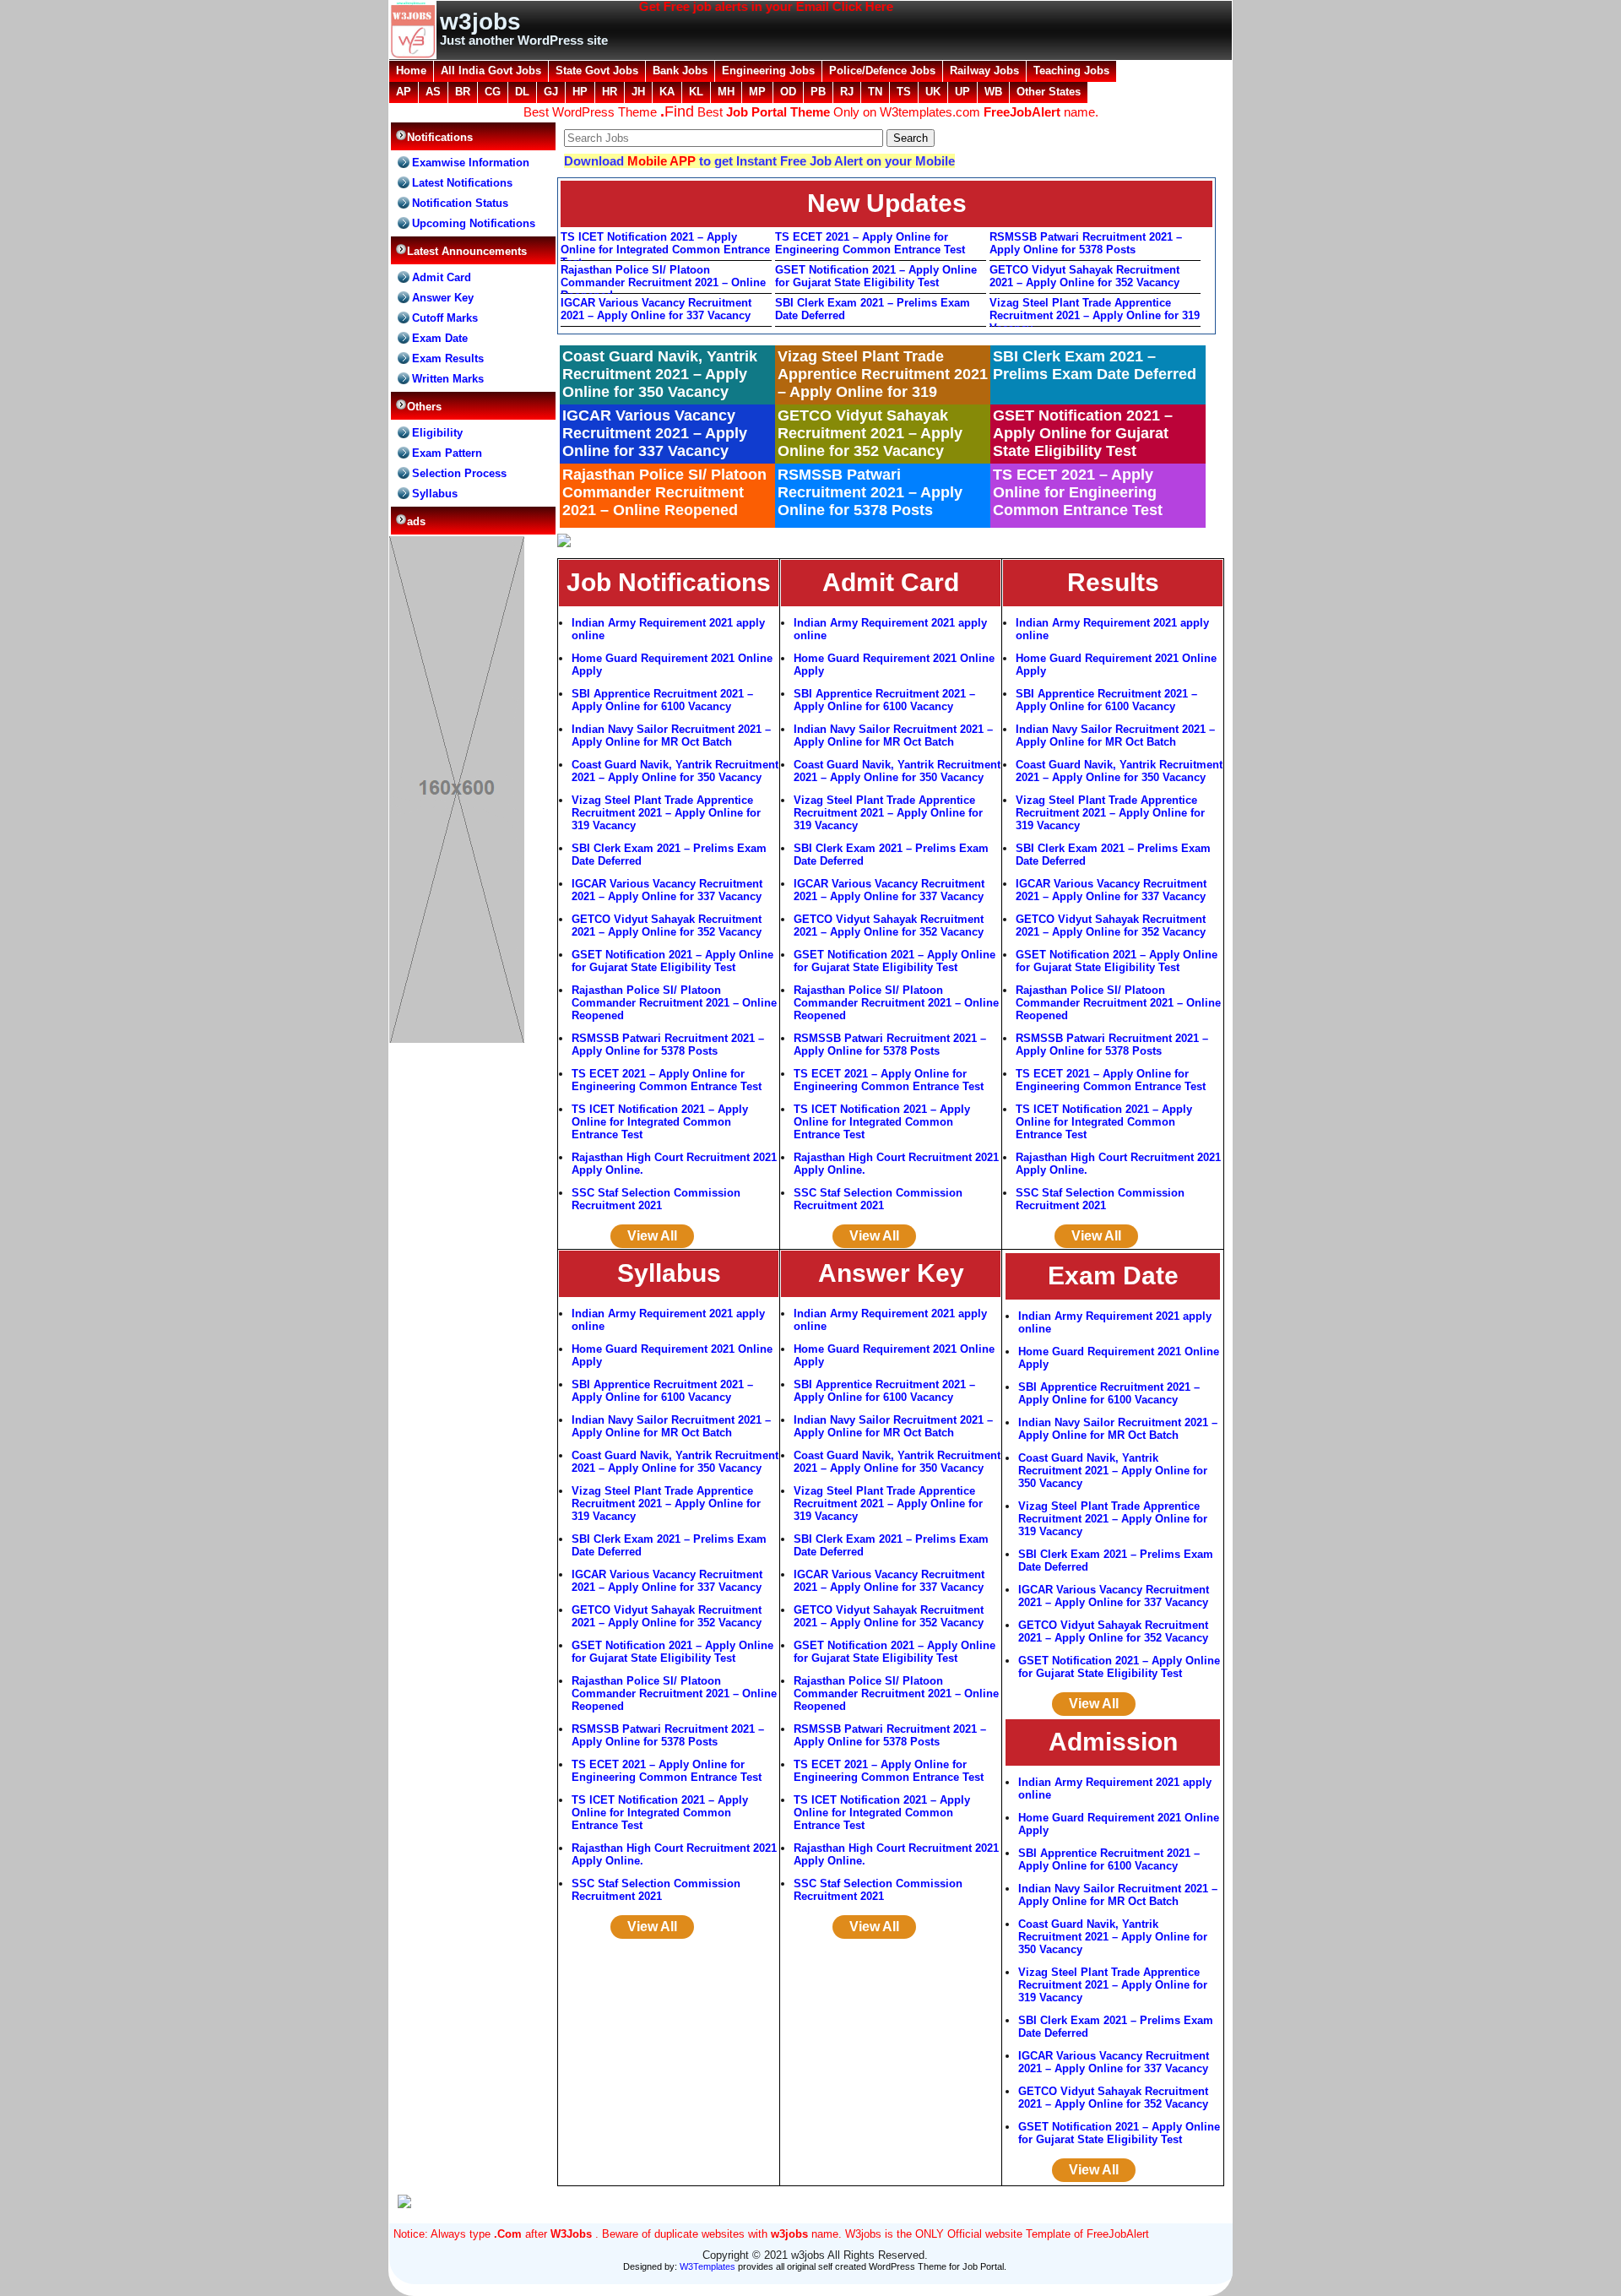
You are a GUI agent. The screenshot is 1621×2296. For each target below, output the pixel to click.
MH (726, 92)
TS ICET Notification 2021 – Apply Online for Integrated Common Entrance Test (665, 246)
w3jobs (480, 22)
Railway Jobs (984, 71)
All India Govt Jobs (491, 71)
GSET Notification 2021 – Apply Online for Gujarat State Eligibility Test (876, 276)
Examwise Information (471, 163)
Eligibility (437, 433)
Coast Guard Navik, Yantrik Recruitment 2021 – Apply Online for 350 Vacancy (675, 771)
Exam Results (448, 358)
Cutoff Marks (445, 318)
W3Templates (707, 2266)
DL (522, 92)
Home (411, 71)
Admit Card (442, 277)
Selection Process (459, 473)
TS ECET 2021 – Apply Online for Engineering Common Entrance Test (870, 243)
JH (638, 92)
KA (667, 92)
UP (962, 92)
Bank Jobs (680, 71)
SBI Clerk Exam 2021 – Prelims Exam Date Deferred (873, 309)
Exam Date (440, 338)
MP (757, 92)
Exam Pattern (447, 453)
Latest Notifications (462, 183)
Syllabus (435, 494)
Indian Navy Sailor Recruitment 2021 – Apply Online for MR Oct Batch (671, 735)
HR (610, 92)
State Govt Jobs (597, 71)
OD (788, 92)
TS (904, 92)
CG (493, 92)
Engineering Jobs (768, 71)
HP (580, 92)
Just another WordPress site (524, 40)
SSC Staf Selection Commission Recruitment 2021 (656, 1199)
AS (433, 92)
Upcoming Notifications (474, 223)
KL (696, 92)
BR (463, 92)
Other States (1049, 92)
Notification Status (460, 203)
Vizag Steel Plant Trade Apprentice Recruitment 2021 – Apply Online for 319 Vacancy (1095, 312)
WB (993, 92)
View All (652, 1236)
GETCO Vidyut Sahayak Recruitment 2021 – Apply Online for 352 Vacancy (1084, 276)
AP (404, 92)
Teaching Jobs (1071, 71)
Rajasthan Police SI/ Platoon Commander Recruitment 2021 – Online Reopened (663, 279)
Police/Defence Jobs (882, 71)
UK (933, 92)
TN (875, 92)
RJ (847, 92)
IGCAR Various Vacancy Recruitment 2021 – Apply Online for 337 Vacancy (656, 309)
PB (818, 92)
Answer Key (443, 298)
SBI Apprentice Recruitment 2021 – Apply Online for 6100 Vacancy (662, 700)
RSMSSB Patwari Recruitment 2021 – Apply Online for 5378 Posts (1086, 243)
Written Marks (448, 379)
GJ (551, 92)
